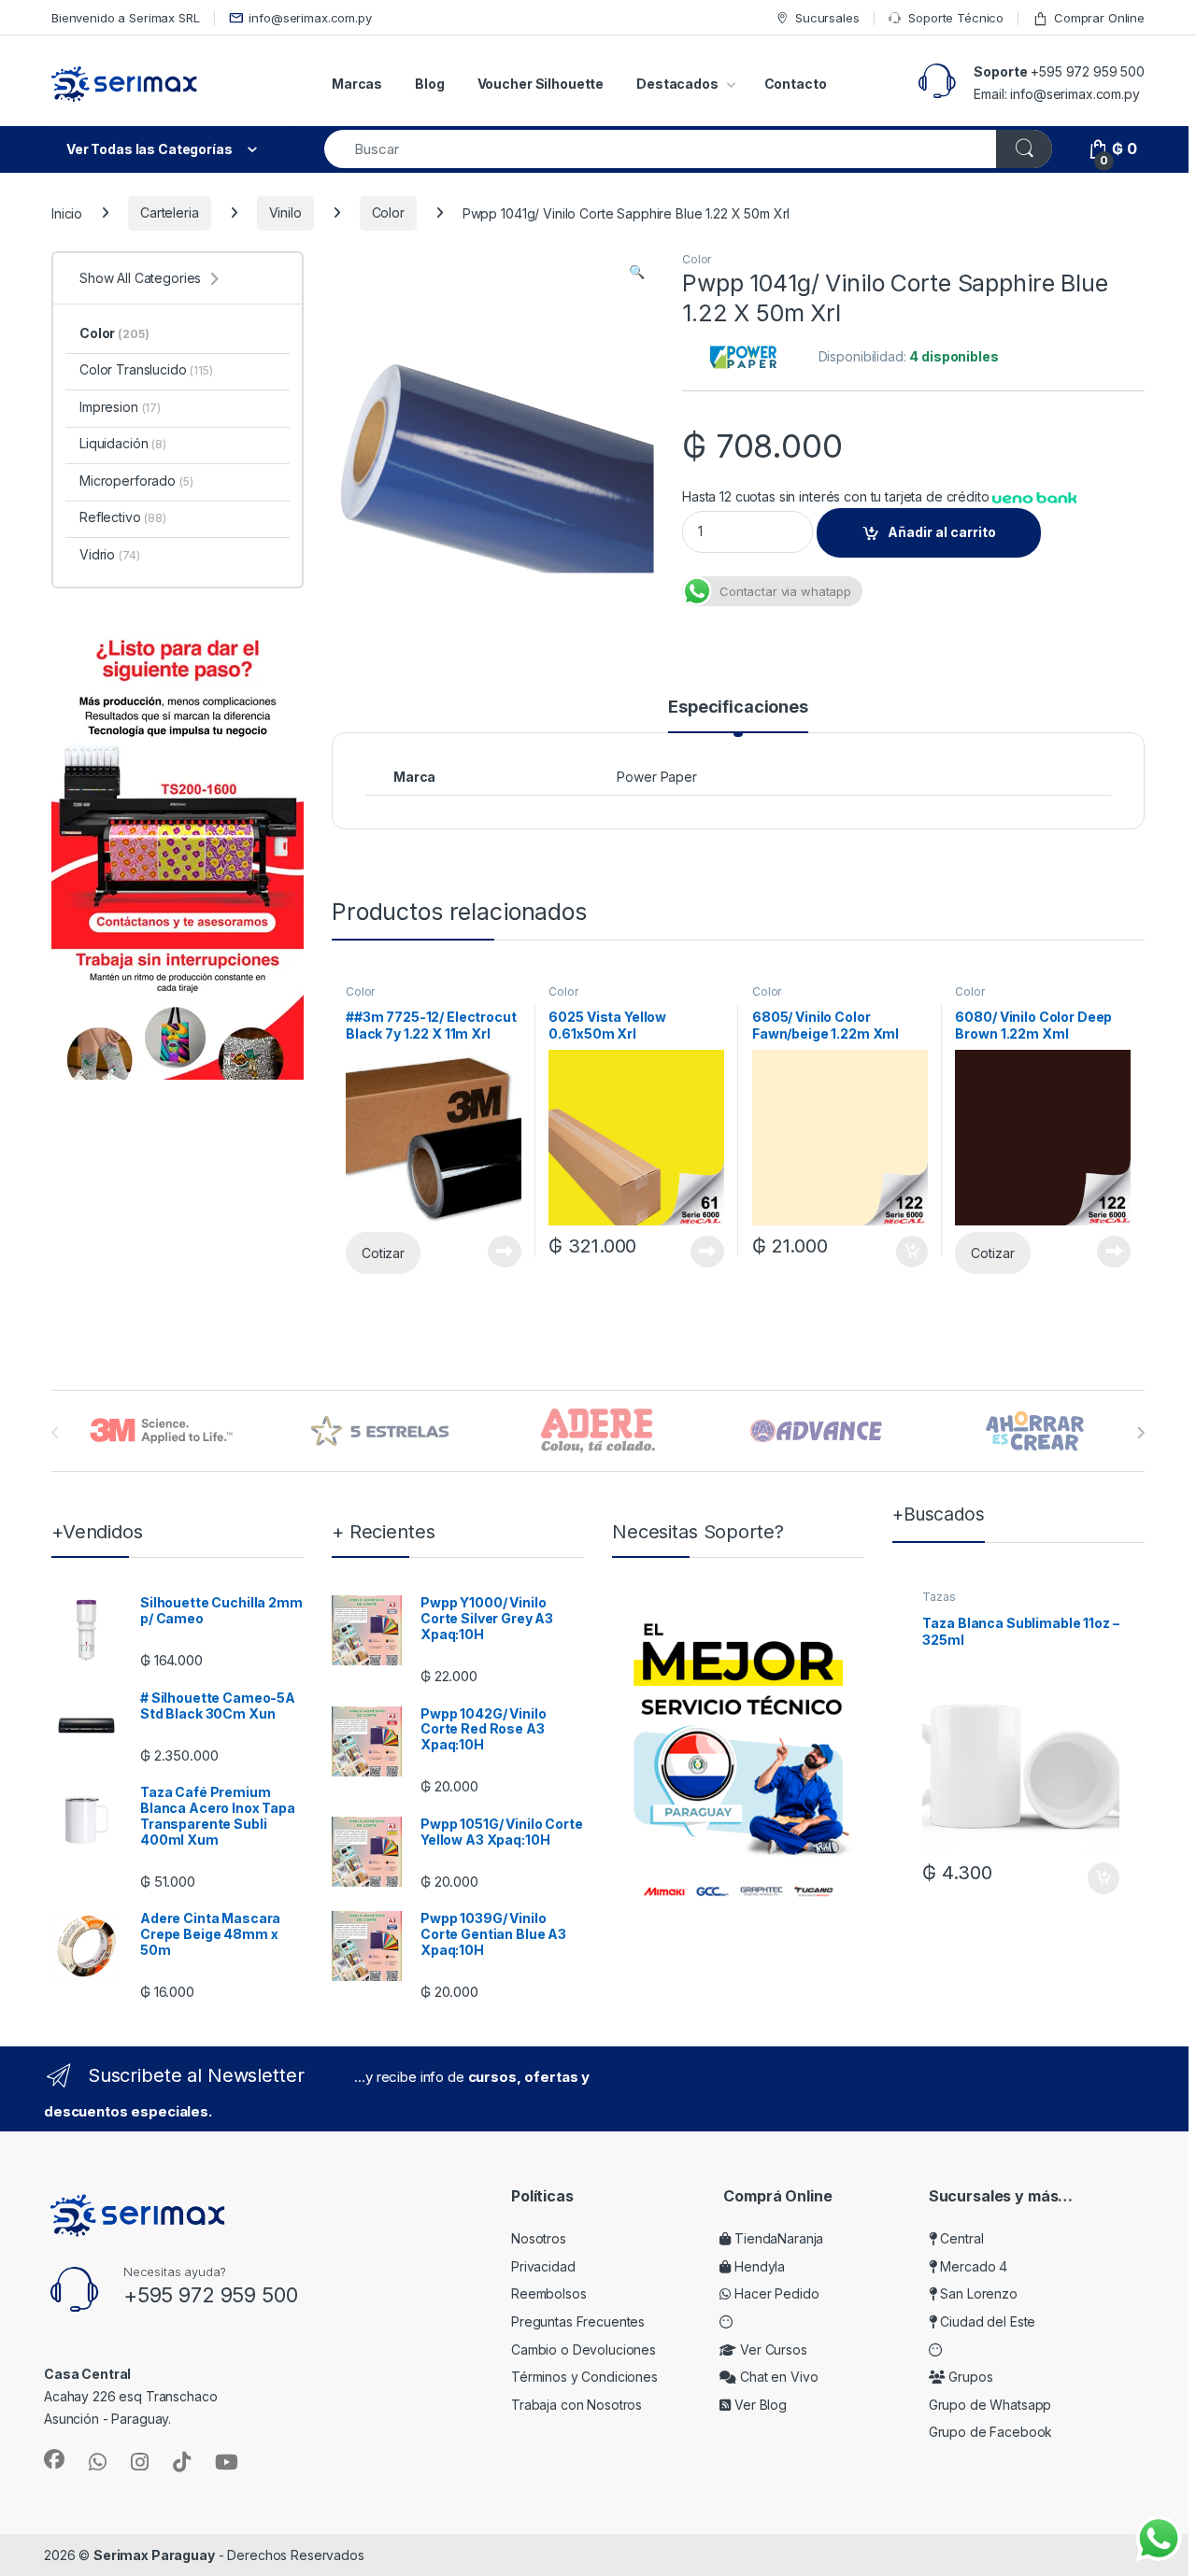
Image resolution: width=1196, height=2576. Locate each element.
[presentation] (1140, 1433)
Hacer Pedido (775, 2293)
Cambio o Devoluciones (584, 2350)
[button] (637, 272)
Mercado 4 (972, 2266)
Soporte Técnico (956, 18)
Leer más (505, 1252)
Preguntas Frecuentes (578, 2321)
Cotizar (383, 1253)
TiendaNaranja (777, 2238)
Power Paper (656, 777)
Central (961, 2238)
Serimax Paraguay (154, 2555)
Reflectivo (123, 517)
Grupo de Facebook (991, 2432)
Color (388, 212)
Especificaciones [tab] (738, 708)
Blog (429, 84)
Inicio (67, 212)
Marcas (357, 84)
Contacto (796, 84)
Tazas (939, 1597)
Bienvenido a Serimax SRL (126, 18)
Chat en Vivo (777, 2377)
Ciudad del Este (987, 2321)
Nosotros (539, 2238)
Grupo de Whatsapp (990, 2405)
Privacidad (543, 2266)
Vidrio (109, 554)
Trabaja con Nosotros (577, 2405)
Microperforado (136, 481)
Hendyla (758, 2266)
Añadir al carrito (942, 532)
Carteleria (170, 212)
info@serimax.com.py (310, 18)
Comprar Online (1099, 18)
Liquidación (123, 443)
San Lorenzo (977, 2293)
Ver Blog (759, 2405)
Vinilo (285, 212)
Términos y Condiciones (584, 2377)
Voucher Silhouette (541, 84)
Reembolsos (549, 2293)
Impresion (120, 407)
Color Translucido (146, 369)
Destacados (677, 84)
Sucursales (827, 18)
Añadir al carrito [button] (908, 1252)
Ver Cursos (771, 2350)
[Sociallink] (54, 2459)
